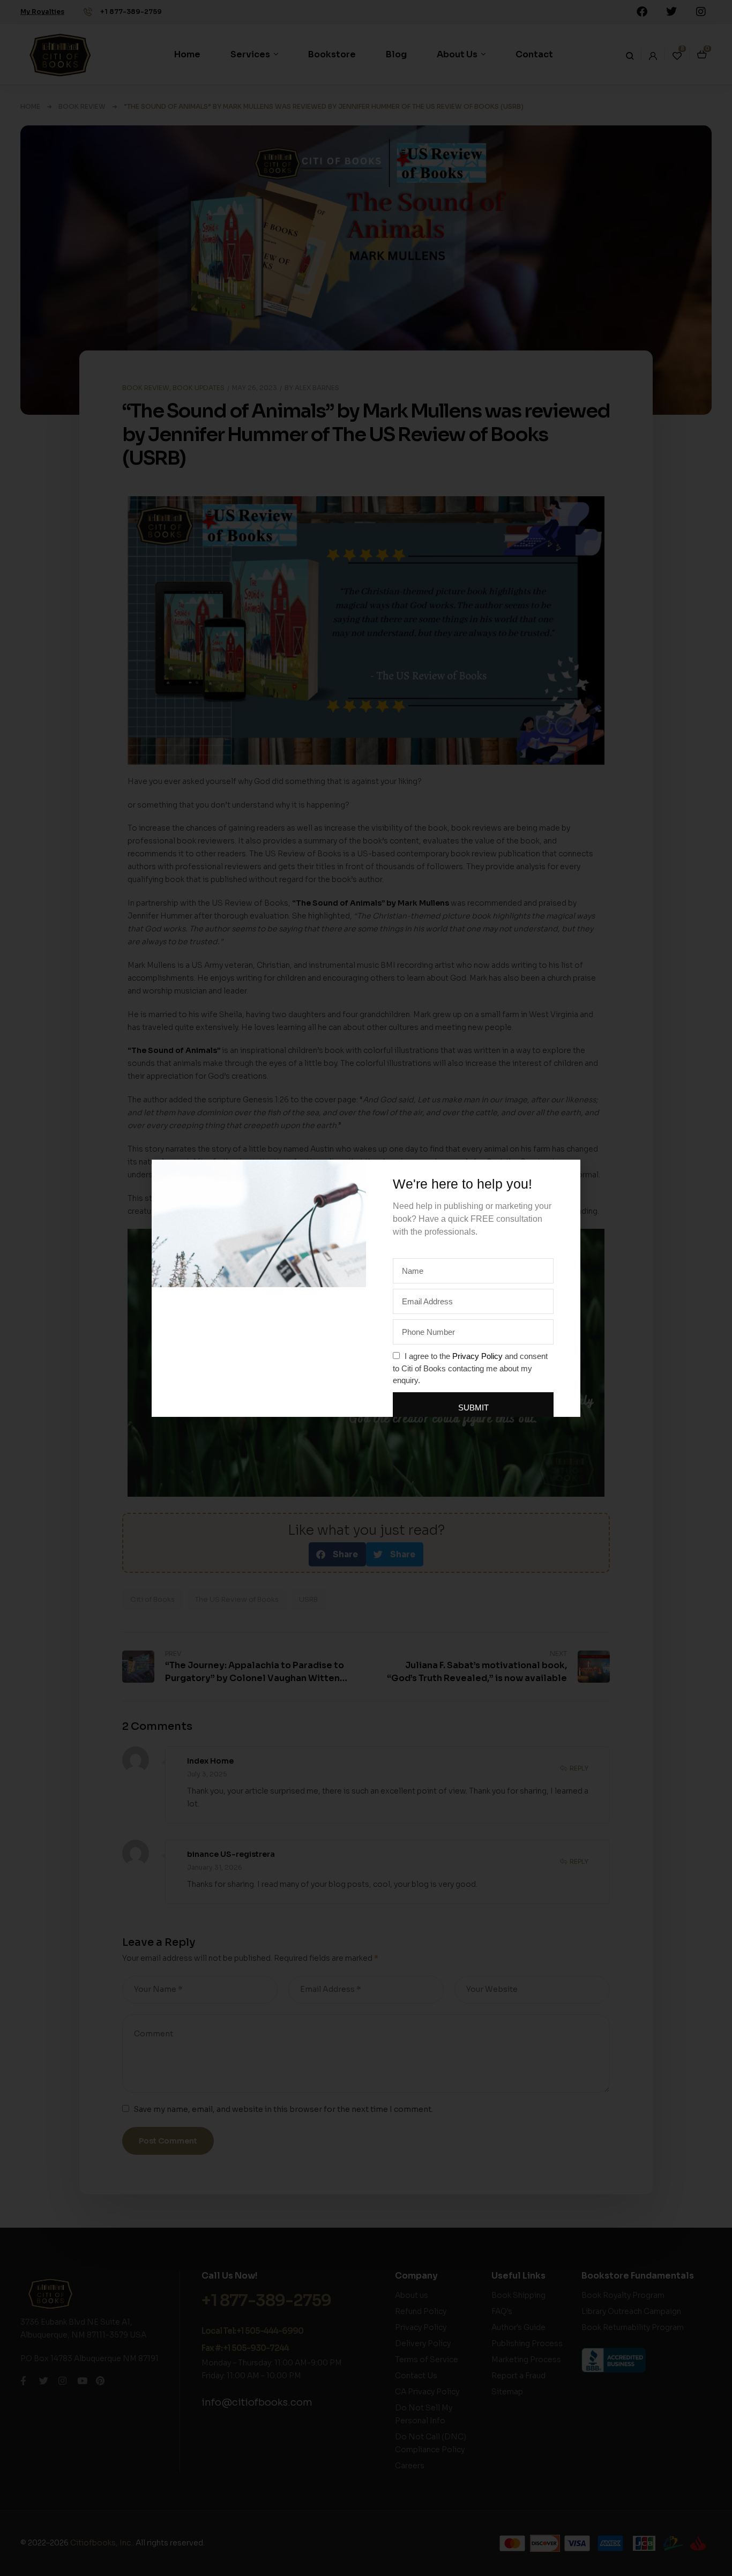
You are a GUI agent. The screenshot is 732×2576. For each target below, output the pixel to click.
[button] (566, 1174)
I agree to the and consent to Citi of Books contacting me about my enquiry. (470, 1368)
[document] (366, 1288)
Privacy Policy (477, 1356)
